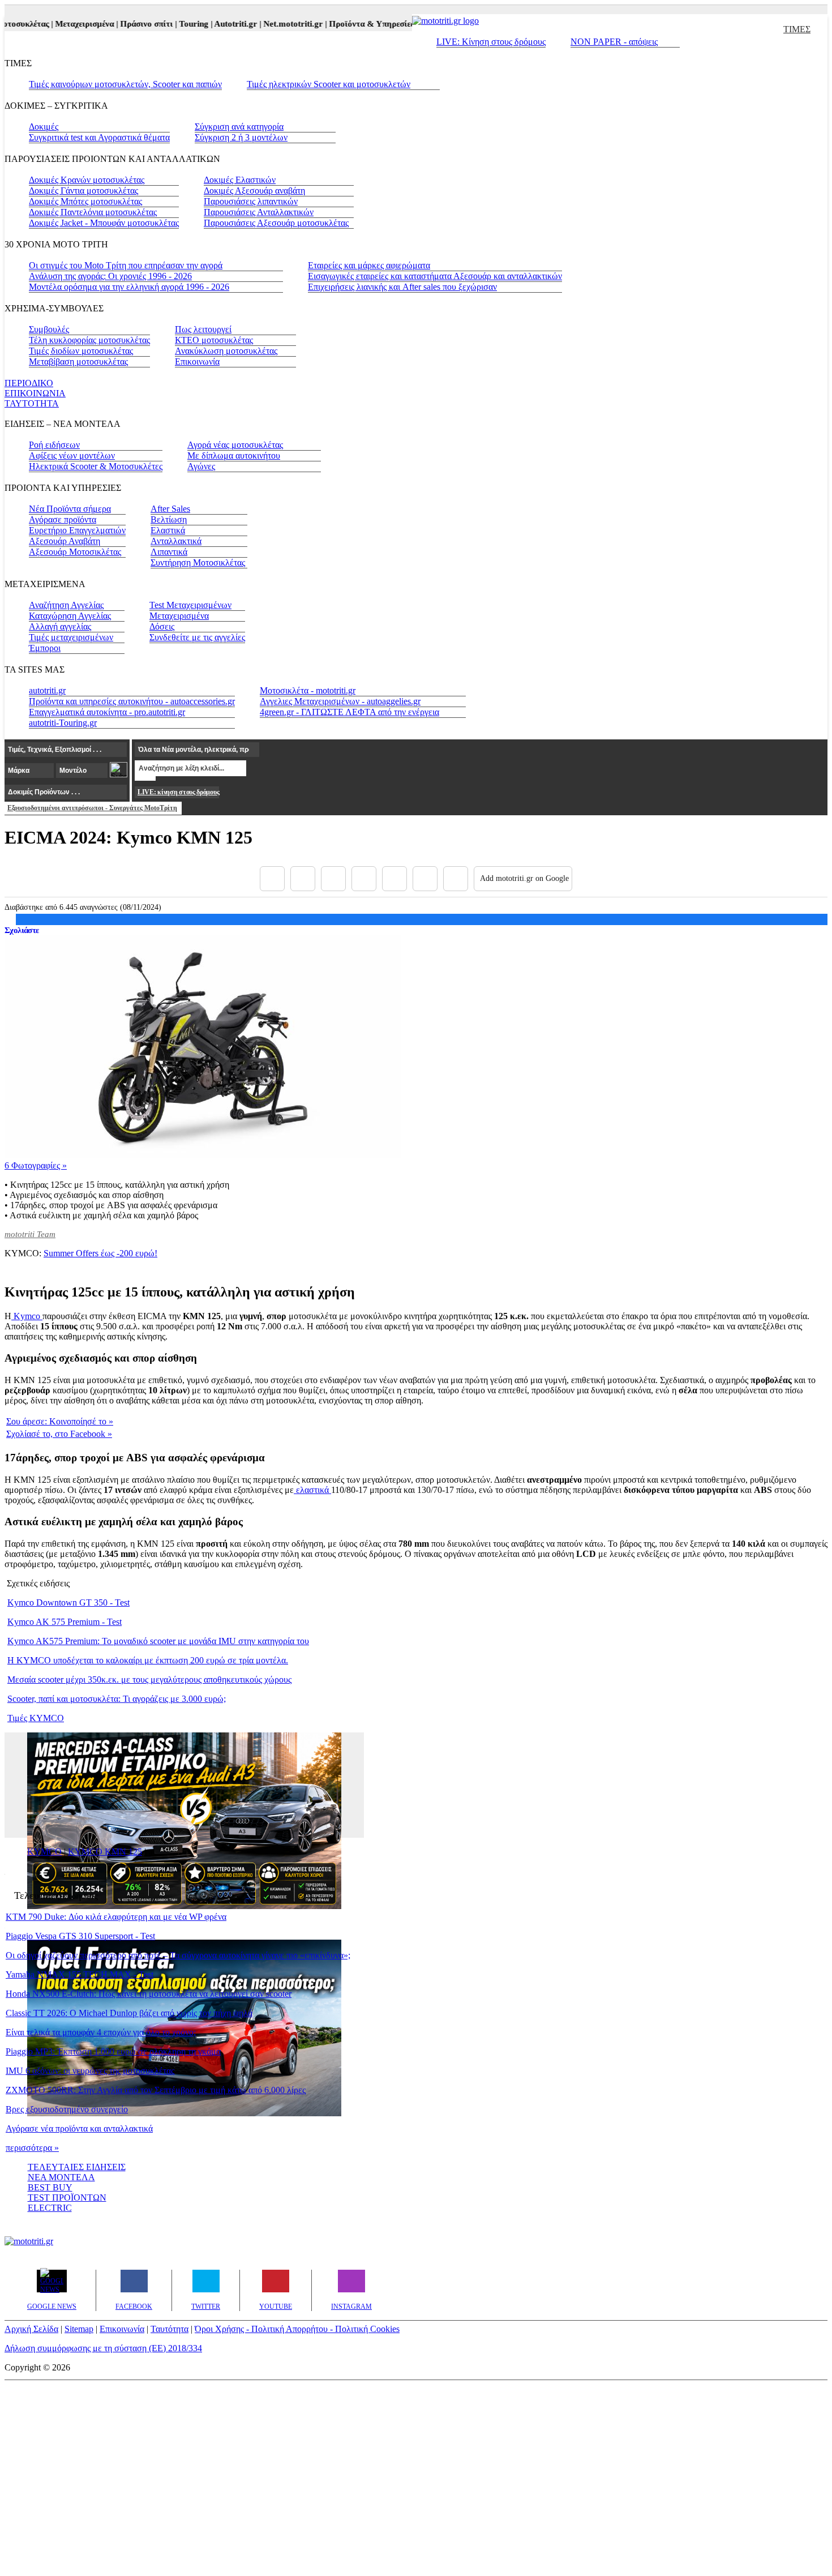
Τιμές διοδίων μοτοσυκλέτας (81, 351)
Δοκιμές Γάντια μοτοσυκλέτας (83, 191)
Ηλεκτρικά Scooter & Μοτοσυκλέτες (96, 466)
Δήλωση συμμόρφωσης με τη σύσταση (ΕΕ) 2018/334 (103, 2348)
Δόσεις (162, 626)
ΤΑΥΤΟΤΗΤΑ (32, 403)
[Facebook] (272, 879)
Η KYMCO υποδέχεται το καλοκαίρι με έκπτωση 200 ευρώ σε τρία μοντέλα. (148, 1660)
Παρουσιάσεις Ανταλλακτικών (259, 212)
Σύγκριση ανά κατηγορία (239, 127)
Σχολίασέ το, (59, 1434)
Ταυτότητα (170, 2329)
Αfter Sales (170, 509)
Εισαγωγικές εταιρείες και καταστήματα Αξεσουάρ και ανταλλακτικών (435, 276)
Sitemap (79, 2329)
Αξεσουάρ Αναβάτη (65, 541)
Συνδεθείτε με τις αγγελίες (197, 637)
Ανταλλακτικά (176, 541)
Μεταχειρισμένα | (70, 24)
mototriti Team (30, 1234)
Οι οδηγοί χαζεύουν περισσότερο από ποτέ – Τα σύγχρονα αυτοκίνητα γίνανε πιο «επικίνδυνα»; (178, 1955)
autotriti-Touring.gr (63, 723)
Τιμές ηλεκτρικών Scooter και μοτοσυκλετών (329, 84)
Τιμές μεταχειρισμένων (71, 637)
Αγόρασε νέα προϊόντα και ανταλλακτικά (79, 2128)
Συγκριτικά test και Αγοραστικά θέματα (99, 137)
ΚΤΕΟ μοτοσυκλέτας (214, 340)
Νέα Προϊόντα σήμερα (70, 509)
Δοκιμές (44, 127)
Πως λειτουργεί (203, 329)
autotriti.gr (47, 690)
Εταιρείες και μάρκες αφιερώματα (369, 265)
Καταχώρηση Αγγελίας (70, 616)
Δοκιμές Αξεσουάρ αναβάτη (254, 191)
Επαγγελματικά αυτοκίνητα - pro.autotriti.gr (107, 712)
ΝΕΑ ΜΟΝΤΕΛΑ (61, 2177)
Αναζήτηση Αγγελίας (66, 605)
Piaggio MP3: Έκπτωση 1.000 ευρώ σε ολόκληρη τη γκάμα (113, 2051)
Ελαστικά (168, 530)
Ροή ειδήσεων (54, 445)
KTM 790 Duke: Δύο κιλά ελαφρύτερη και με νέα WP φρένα (116, 1917)
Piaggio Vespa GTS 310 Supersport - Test (80, 1936)
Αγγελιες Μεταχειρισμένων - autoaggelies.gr (340, 701)
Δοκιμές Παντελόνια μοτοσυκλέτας (93, 212)
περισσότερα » (32, 2148)
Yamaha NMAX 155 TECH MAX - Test (80, 1974)
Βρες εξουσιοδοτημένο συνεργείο (67, 2109)
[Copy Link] (456, 879)
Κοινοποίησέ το (60, 1421)
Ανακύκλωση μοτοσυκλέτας (226, 351)
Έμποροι (45, 648)
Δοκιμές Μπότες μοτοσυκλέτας (85, 201)
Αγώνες (201, 466)
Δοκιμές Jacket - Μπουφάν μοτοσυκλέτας (104, 223)
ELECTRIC (50, 2208)
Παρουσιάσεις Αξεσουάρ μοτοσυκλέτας (276, 223)
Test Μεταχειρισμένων (190, 605)
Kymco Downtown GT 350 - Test (68, 1602)
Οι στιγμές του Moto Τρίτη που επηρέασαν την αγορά (126, 265)
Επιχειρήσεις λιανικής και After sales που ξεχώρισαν (402, 287)
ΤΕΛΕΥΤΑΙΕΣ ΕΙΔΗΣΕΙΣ (77, 2167)
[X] (303, 879)
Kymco (27, 1316)
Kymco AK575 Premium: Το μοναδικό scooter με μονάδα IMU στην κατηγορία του (158, 1641)
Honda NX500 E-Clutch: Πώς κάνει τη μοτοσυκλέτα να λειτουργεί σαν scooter (149, 1994)
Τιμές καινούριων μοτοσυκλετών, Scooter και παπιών (125, 84)
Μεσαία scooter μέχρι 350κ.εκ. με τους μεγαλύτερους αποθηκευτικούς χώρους (149, 1679)
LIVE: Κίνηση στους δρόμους (491, 42)
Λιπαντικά (169, 552)
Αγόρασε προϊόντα (63, 519)
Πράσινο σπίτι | (132, 24)
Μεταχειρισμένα (179, 616)
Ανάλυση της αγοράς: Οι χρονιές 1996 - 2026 (110, 276)
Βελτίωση (169, 519)
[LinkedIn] (425, 879)
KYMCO (44, 1852)
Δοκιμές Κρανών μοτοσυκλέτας (87, 180)
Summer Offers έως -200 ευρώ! (100, 1253)
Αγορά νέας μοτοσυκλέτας (235, 445)
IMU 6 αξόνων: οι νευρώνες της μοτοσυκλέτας (90, 2071)
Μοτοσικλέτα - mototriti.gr (308, 690)
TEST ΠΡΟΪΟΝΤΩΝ (67, 2198)
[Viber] (364, 879)
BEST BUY (50, 2187)
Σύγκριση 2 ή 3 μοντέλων (241, 137)
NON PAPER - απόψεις (614, 42)
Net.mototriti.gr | (278, 24)
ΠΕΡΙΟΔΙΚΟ (29, 383)
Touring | (179, 24)
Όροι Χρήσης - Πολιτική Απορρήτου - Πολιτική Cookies (297, 2329)
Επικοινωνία (197, 361)
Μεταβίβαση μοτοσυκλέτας (78, 361)
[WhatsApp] (394, 879)
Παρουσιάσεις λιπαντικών (251, 201)
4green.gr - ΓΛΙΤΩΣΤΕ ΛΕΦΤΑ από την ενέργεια (349, 712)
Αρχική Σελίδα (31, 2329)
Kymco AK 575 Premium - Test (65, 1622)
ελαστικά (312, 1490)
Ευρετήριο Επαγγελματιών (77, 530)
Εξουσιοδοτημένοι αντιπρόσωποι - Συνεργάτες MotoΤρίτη (92, 808)
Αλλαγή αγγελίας (60, 626)
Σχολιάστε (22, 930)
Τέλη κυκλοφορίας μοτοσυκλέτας (89, 340)
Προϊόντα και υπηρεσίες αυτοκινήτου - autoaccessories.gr (132, 701)
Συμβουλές (49, 329)
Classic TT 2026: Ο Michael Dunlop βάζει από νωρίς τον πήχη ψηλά (129, 2013)
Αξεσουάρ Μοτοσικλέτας (75, 552)
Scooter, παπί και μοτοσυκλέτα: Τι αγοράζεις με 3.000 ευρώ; (117, 1699)
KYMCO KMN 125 (105, 1852)
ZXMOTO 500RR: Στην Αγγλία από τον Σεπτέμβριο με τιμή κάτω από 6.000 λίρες (156, 2090)
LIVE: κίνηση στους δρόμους (178, 792)
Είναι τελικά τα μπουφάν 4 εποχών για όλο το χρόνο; (101, 2032)
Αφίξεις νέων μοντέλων (72, 455)
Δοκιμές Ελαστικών (240, 180)
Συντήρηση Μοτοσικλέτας (198, 562)
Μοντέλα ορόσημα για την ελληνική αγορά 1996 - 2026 (129, 287)
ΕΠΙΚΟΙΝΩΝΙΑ (35, 393)
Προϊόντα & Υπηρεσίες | (357, 24)
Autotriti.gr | (221, 24)
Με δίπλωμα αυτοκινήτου (234, 455)
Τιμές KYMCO (36, 1718)
